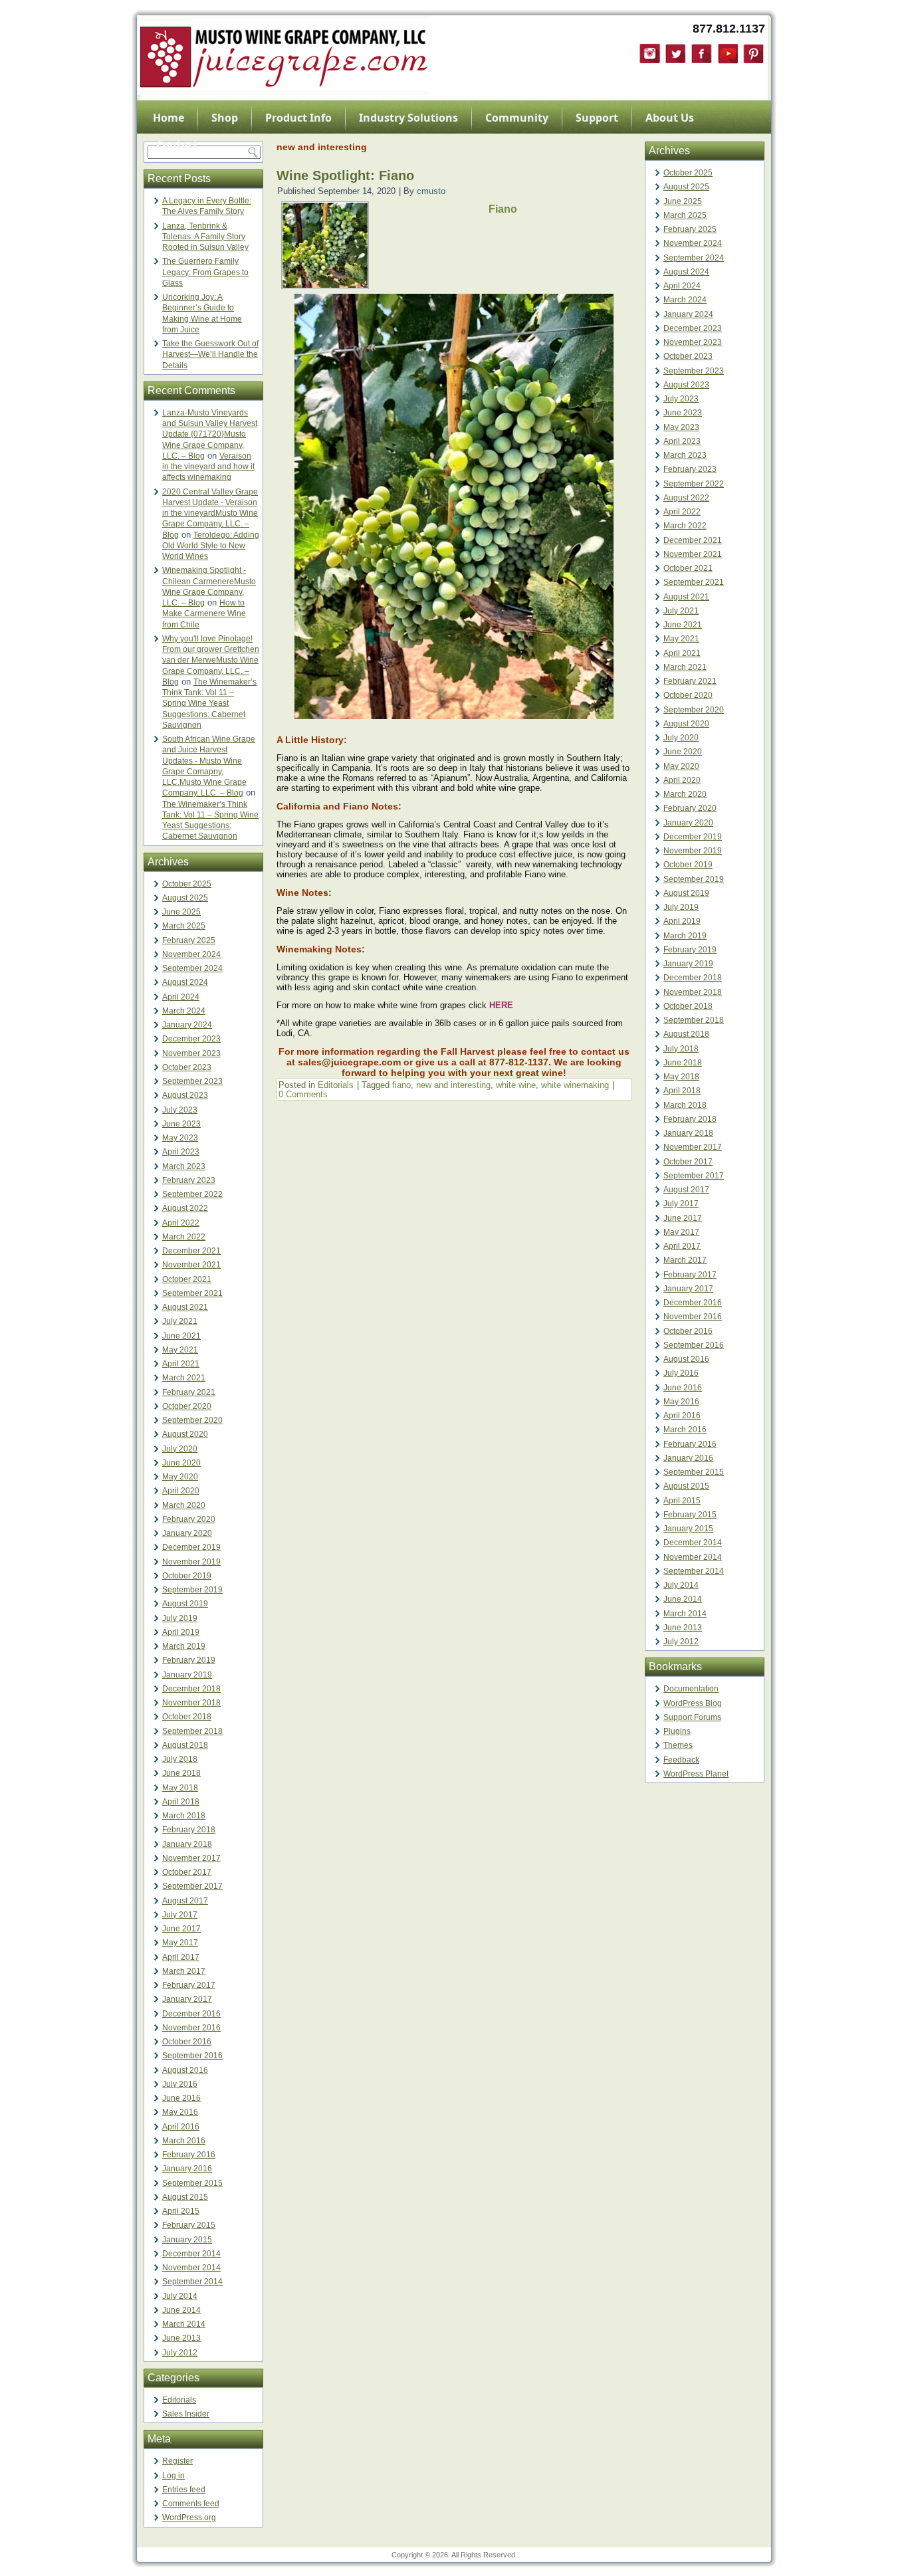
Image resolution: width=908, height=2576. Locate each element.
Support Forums (692, 1717)
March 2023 (184, 1166)
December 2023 (191, 1039)
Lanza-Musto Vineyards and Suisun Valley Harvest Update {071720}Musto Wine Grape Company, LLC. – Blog (210, 434)
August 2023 (185, 1095)
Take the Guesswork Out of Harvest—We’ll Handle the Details (210, 355)
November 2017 (191, 1858)
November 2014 (191, 2268)
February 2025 (189, 940)
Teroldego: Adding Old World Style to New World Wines (211, 546)
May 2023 (180, 1138)
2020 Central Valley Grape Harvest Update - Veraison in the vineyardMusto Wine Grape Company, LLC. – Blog (210, 513)
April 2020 (181, 1491)
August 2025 (185, 898)
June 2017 (181, 1929)
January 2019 (187, 1675)
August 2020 (185, 1434)
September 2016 (192, 2056)
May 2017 (180, 1943)
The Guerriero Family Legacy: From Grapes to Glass (205, 272)
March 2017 (184, 1971)
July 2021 (180, 1321)
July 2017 (180, 1915)
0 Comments (303, 1094)
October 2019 (187, 1576)
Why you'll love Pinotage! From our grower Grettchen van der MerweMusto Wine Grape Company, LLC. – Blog (211, 660)
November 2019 (191, 1562)
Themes (678, 1745)
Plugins (677, 1731)
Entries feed (184, 2490)
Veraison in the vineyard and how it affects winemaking (208, 467)
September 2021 (192, 1293)
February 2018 (189, 1830)
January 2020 (187, 1533)
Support (597, 118)
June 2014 (181, 2310)
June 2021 (181, 1336)
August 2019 (185, 1604)
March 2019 (184, 1646)
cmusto (431, 191)
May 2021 (180, 1350)
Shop (225, 118)
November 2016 (191, 2028)
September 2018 (192, 1731)
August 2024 (185, 982)
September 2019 (192, 1590)
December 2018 (191, 1689)
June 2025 (181, 912)
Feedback (681, 1760)
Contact (177, 144)
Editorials (179, 2400)
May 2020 (180, 1477)
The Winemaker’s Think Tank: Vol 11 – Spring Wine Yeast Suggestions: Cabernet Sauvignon (209, 703)
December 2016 (191, 2014)
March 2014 (184, 2324)
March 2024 (184, 1011)
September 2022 (192, 1194)
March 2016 (184, 2141)
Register (177, 2461)
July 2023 (180, 1110)
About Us (670, 118)
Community (517, 118)
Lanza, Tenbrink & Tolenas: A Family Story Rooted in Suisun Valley (205, 237)
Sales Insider (186, 2414)
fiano (401, 1085)
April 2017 (181, 1957)
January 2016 (187, 2169)
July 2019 (180, 1618)
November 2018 (191, 1703)
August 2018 (185, 1745)
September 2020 (192, 1420)
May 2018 (180, 1788)
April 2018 (181, 1802)
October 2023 (187, 1067)
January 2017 (187, 1999)
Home (169, 118)
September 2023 (192, 1081)
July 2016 (180, 2084)
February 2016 (189, 2155)
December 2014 (191, 2254)
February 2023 (189, 1180)
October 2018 (187, 1717)
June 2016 (181, 2098)
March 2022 (184, 1237)
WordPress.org (189, 2518)
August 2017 (185, 1901)
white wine (516, 1085)
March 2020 (184, 1505)
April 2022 (181, 1223)
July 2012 (180, 2353)
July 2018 (180, 1759)
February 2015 (189, 2225)
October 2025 (187, 884)
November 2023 (191, 1053)
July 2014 (180, 2296)
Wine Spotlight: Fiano (345, 175)
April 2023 (181, 1152)
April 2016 (181, 2127)
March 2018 (184, 1816)
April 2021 (181, 1364)
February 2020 (189, 1519)
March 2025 (184, 926)
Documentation (691, 1689)
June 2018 (181, 1773)
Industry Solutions (408, 118)
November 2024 (191, 954)
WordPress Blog (693, 1703)
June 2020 (181, 1463)
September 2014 (192, 2282)
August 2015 (185, 2197)
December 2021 (191, 1251)
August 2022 (185, 1208)
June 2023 (181, 1124)
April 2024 (181, 997)
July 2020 (180, 1449)
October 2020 (187, 1406)
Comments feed (191, 2504)
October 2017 (187, 1872)
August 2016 (185, 2070)
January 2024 (187, 1025)
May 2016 (180, 2112)
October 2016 (187, 2042)
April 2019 (181, 1632)
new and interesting (453, 1085)
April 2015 (181, 2211)
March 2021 (184, 1378)
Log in (173, 2476)
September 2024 (192, 968)
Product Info (298, 118)
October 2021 (187, 1279)
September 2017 (192, 1886)
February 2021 (189, 1392)
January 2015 (187, 2240)
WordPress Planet (696, 1774)
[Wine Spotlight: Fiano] (325, 285)
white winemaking (575, 1085)
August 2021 (185, 1307)
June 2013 (181, 2338)
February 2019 (189, 1660)
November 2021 (191, 1265)
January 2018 (187, 1844)
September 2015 (192, 2183)
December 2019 (191, 1547)
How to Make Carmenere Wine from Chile (204, 614)
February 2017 (189, 1985)
